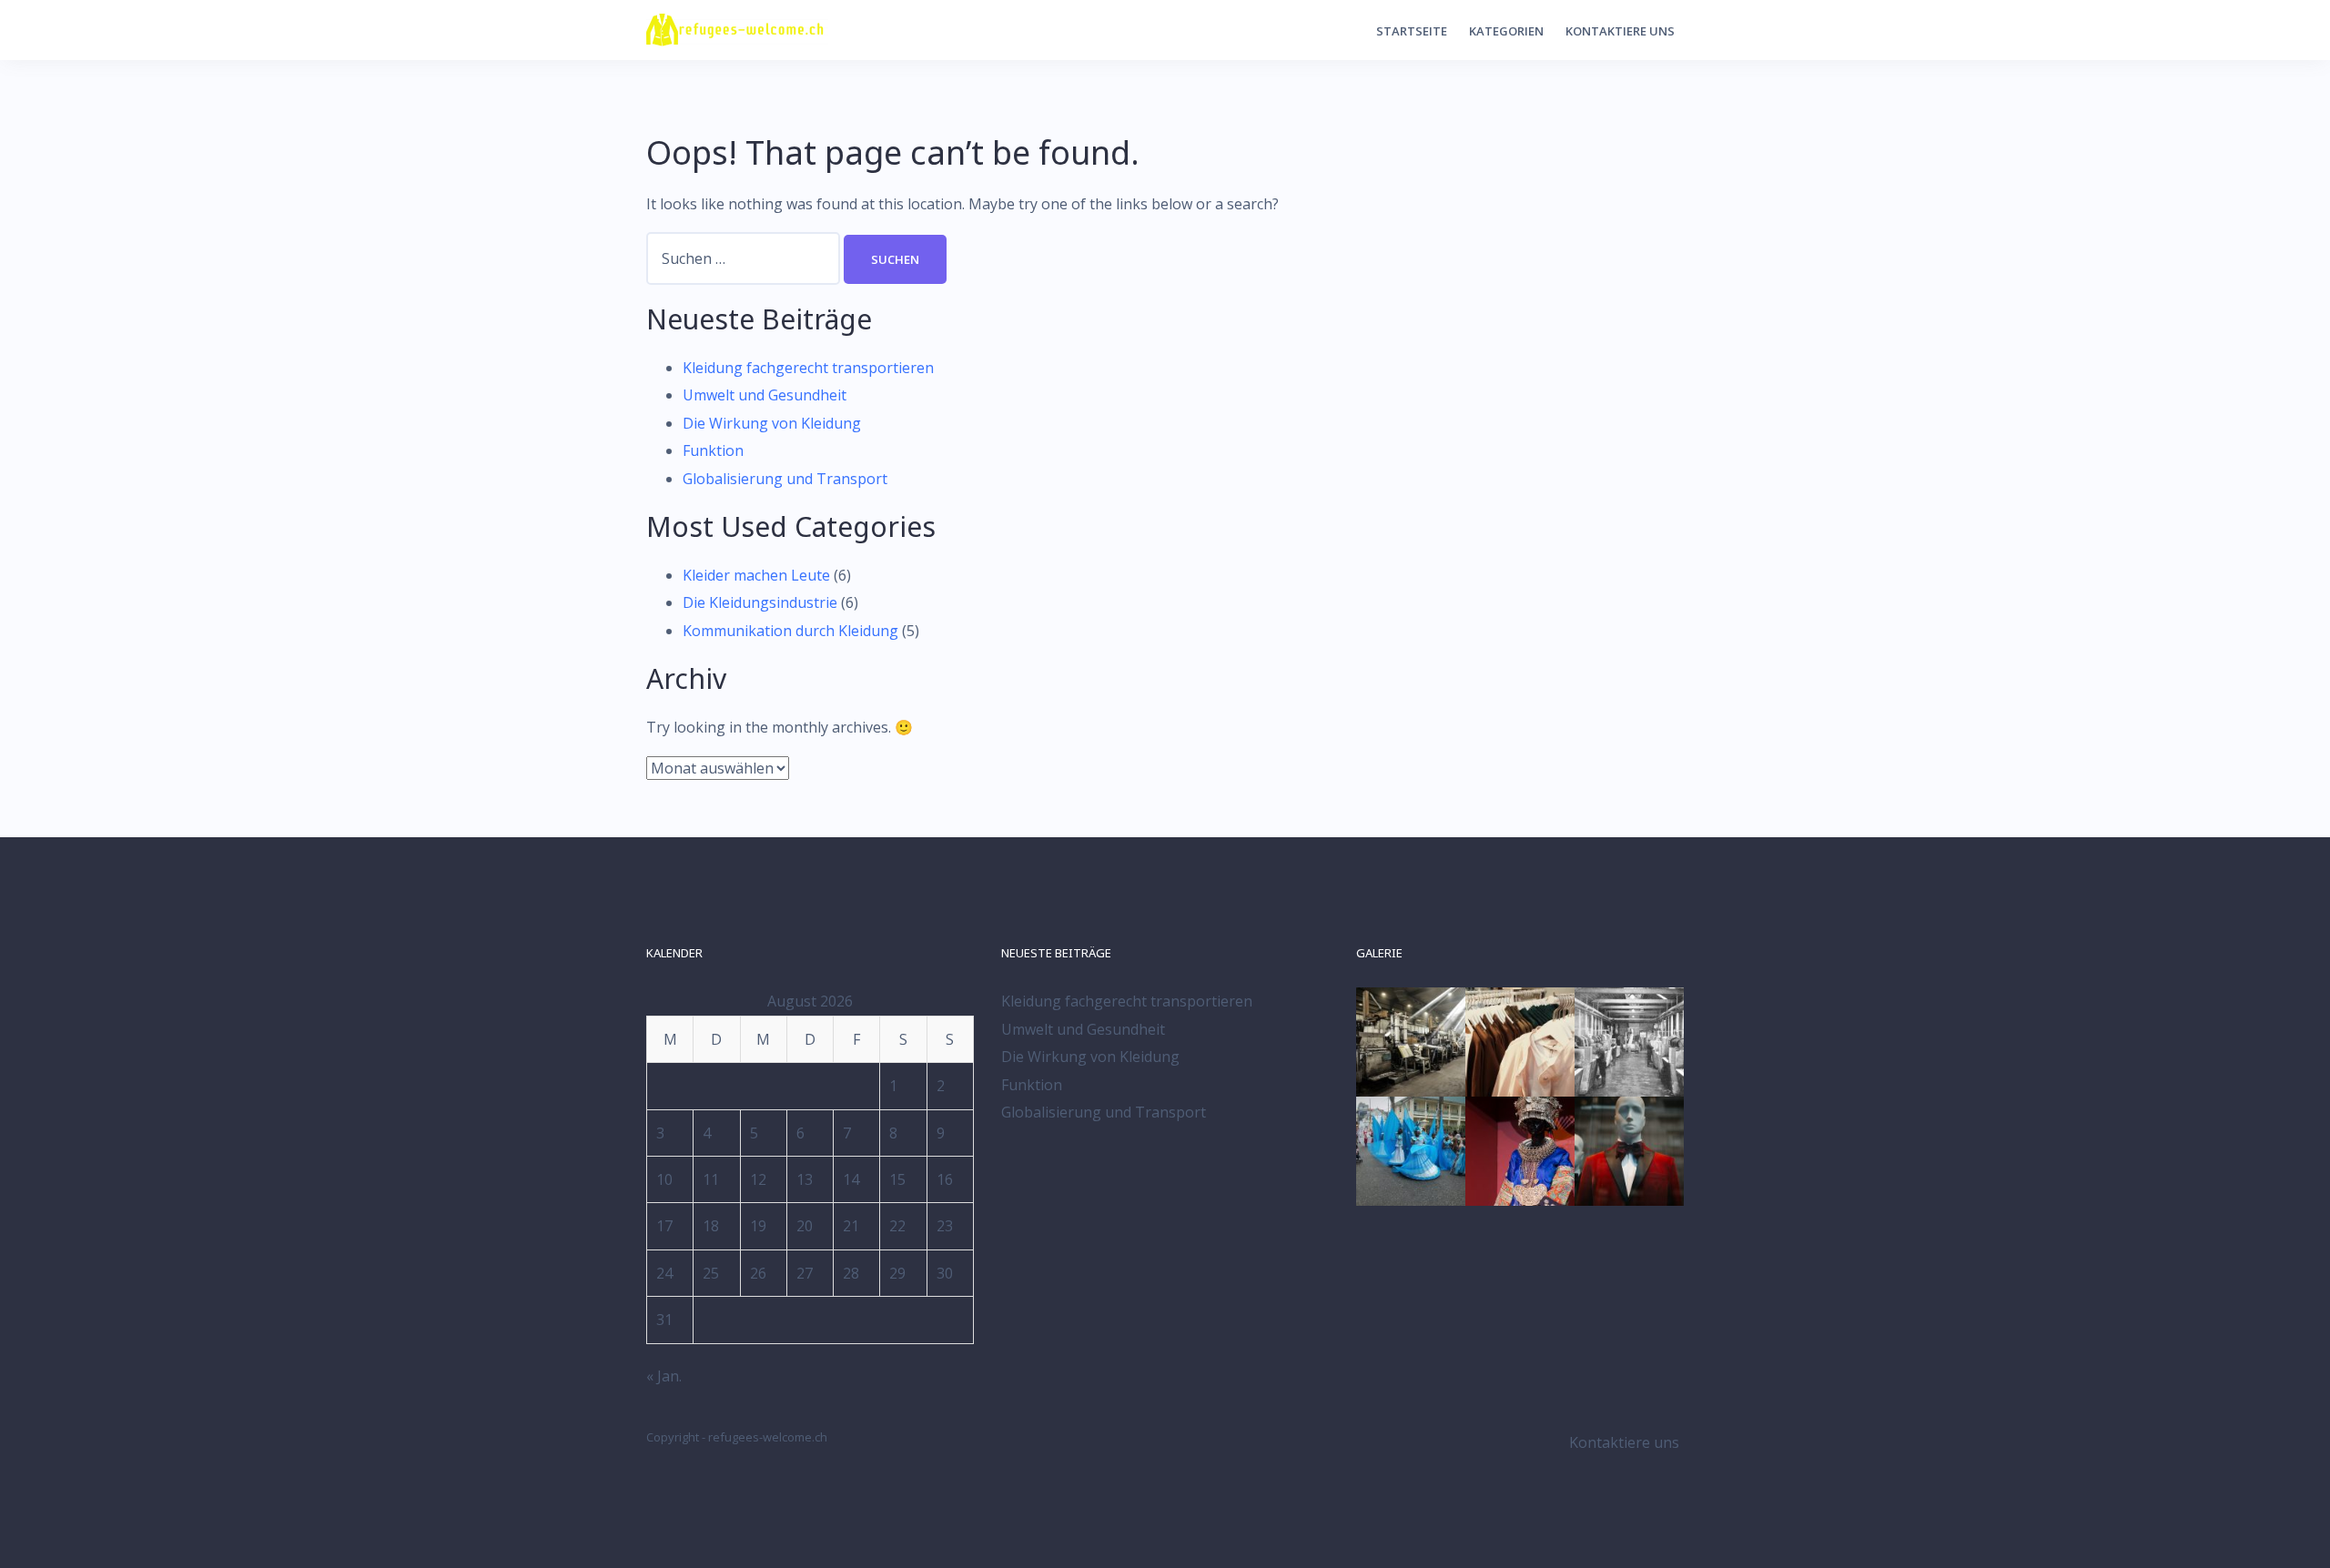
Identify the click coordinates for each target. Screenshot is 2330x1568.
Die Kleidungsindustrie (760, 602)
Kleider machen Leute (756, 575)
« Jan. (664, 1376)
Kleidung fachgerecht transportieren (808, 368)
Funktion (713, 450)
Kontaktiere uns (1620, 31)
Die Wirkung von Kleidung (772, 423)
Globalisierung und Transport (785, 479)
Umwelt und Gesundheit (765, 395)
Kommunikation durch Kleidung (790, 631)
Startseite (1412, 31)
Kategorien (1506, 31)
